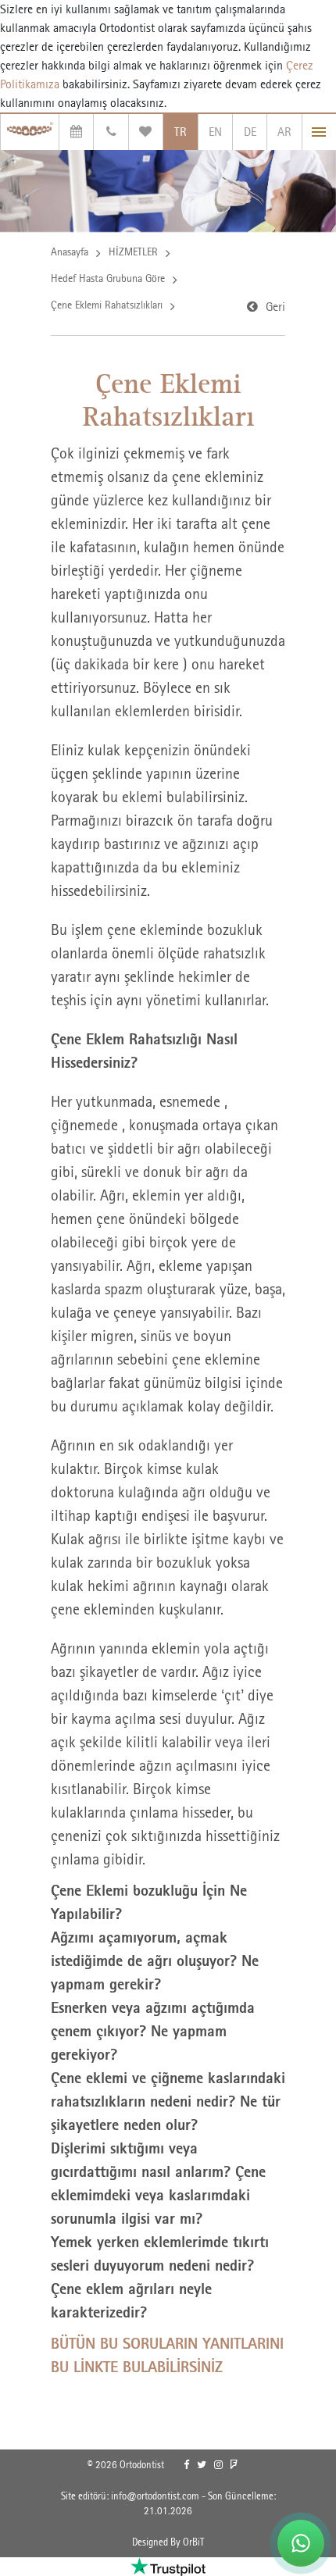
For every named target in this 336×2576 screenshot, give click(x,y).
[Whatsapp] (301, 2543)
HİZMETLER (133, 252)
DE (250, 132)
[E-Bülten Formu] (146, 132)
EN (215, 132)
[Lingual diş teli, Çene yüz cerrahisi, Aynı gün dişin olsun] (30, 132)
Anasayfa (70, 252)
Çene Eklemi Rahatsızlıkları (107, 305)
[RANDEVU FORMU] (76, 132)
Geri (275, 307)
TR (181, 132)
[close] (319, 132)
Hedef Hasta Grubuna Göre (108, 278)
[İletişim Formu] (111, 132)
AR (284, 132)
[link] (186, 2465)
